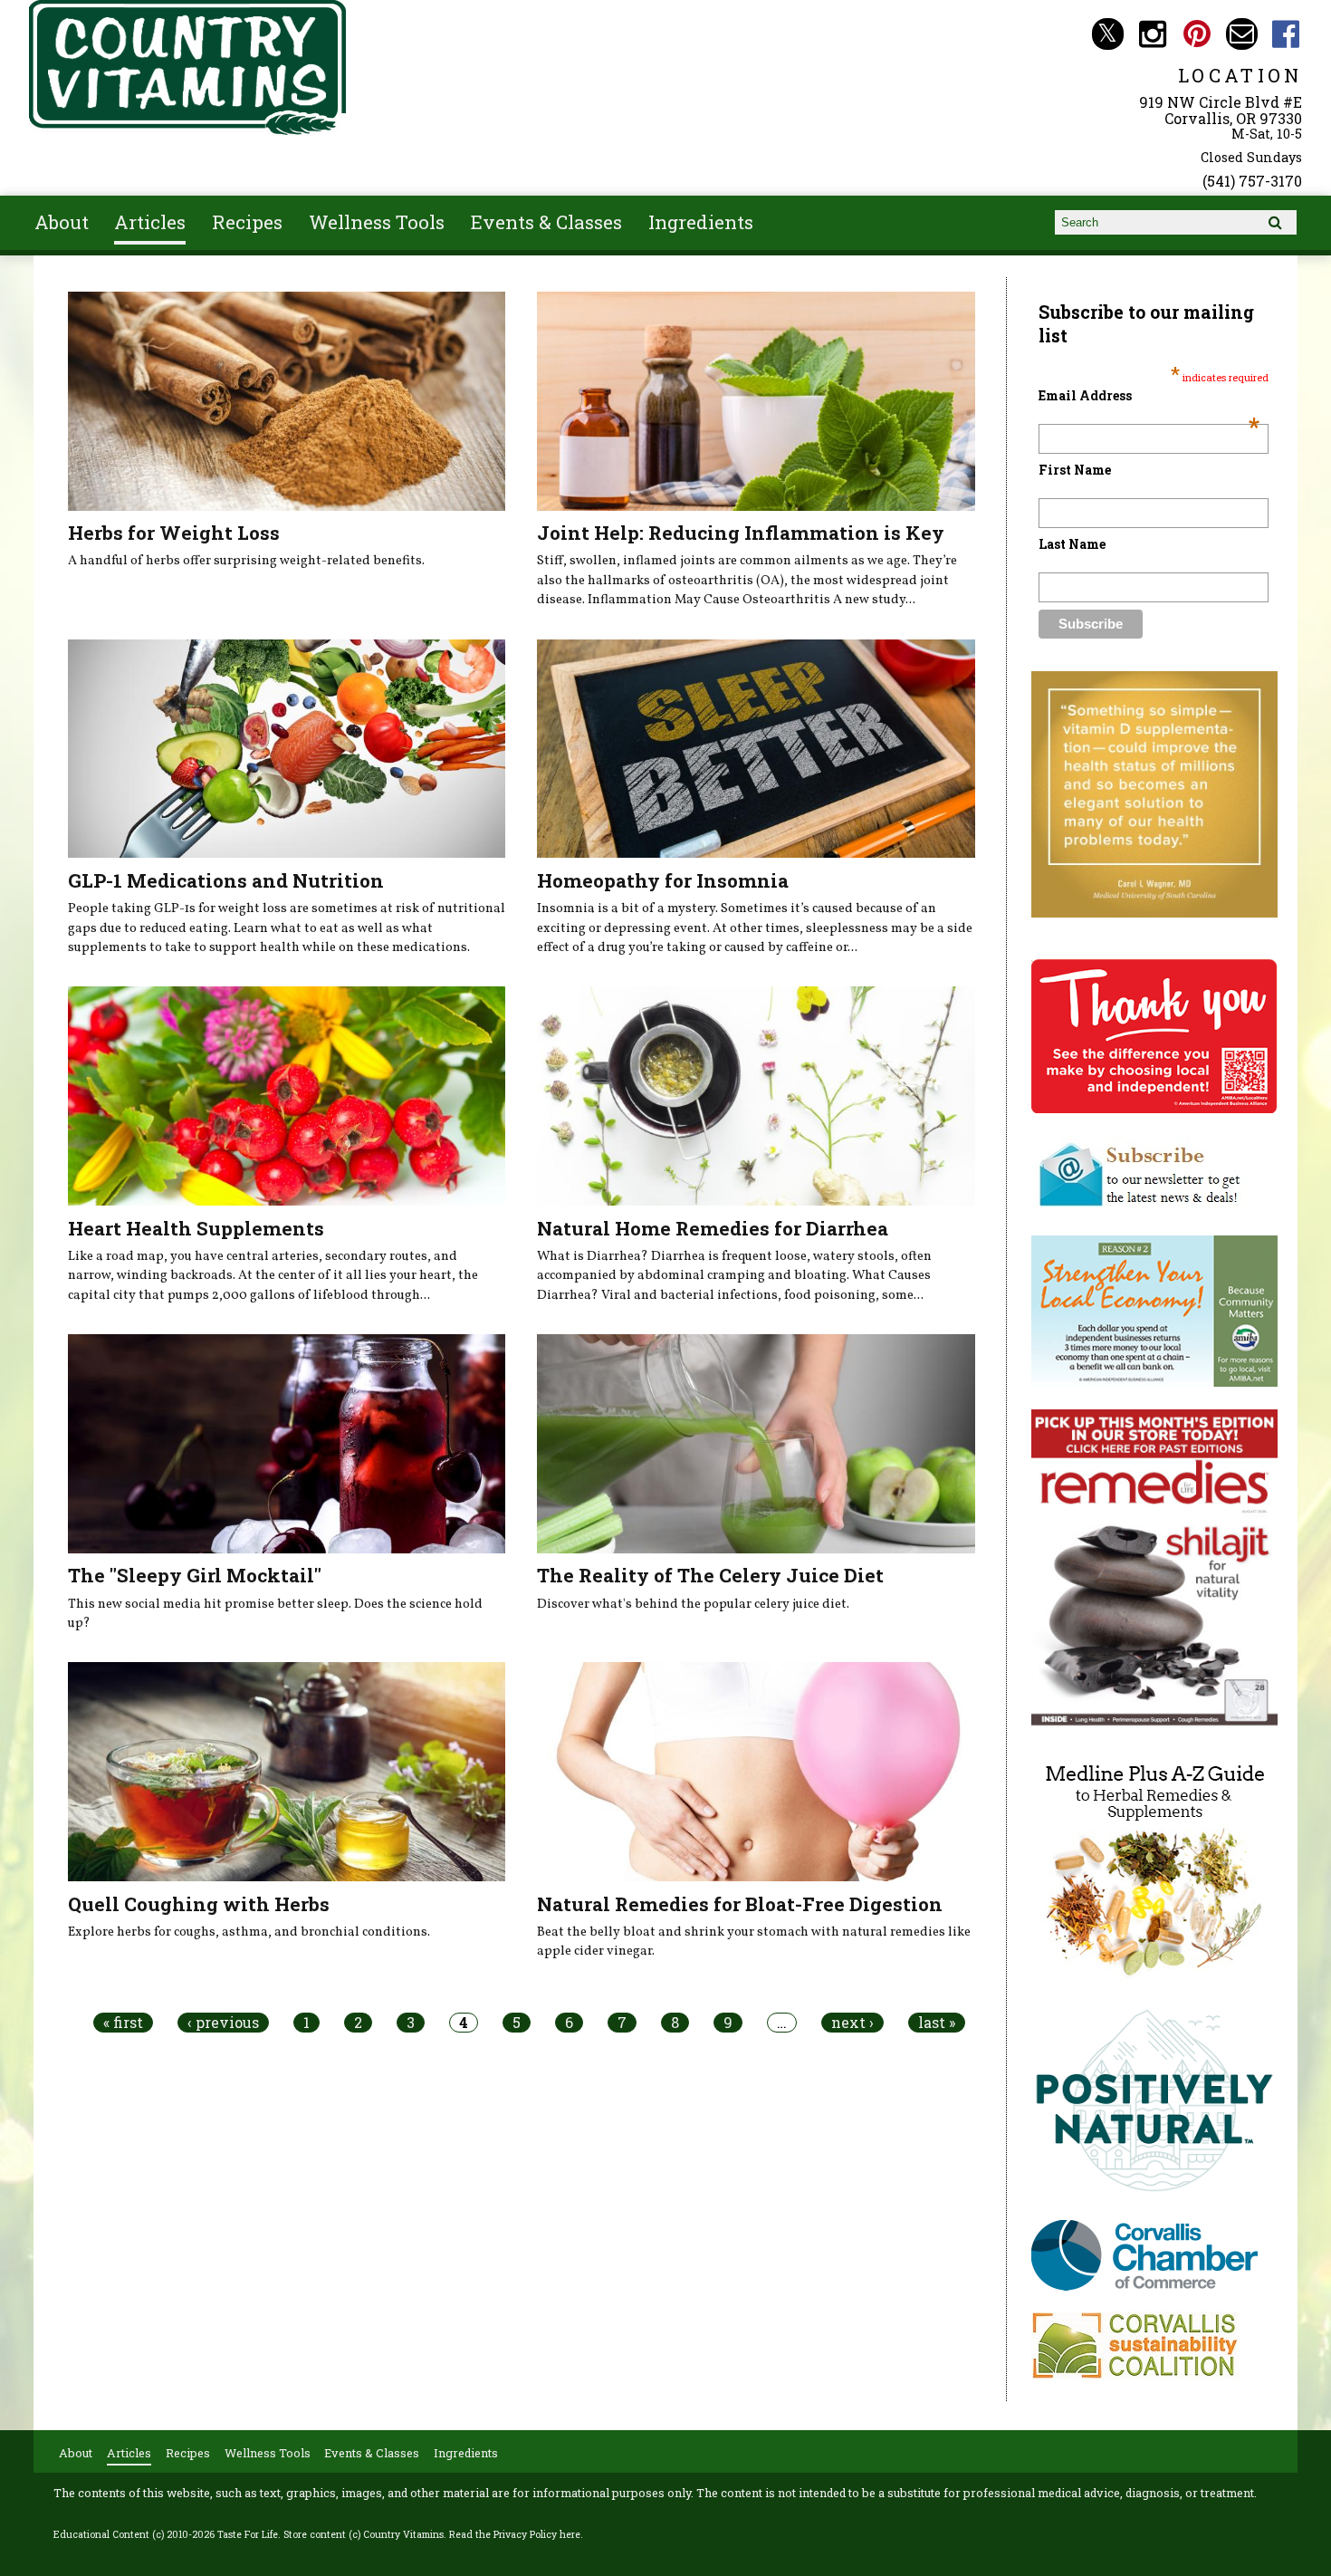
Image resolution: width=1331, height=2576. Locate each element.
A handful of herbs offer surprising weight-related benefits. (246, 561)
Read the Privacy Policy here (515, 2534)
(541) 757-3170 (1252, 181)
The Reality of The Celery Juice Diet (710, 1575)
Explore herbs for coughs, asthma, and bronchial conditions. (249, 1932)
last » (937, 2023)
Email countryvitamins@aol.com (1242, 34)
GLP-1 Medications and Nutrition (226, 880)
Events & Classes (546, 222)
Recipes (247, 222)
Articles (150, 222)
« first (123, 2023)
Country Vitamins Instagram (1152, 34)
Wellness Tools (377, 222)
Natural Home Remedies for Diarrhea (713, 1228)
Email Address (1149, 395)
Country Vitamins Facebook (1286, 34)
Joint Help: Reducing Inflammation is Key (741, 533)
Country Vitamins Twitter (1108, 34)
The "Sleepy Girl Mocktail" (195, 1575)
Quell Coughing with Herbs (199, 1904)
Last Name (1072, 544)
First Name (1075, 470)
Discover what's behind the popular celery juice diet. (693, 1604)
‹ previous (223, 2023)
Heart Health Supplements (196, 1228)
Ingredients (701, 222)
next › (852, 2023)
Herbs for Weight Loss (174, 533)
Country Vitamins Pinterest (1197, 34)
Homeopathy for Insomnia (663, 880)
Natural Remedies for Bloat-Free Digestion (740, 1904)
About (62, 222)
